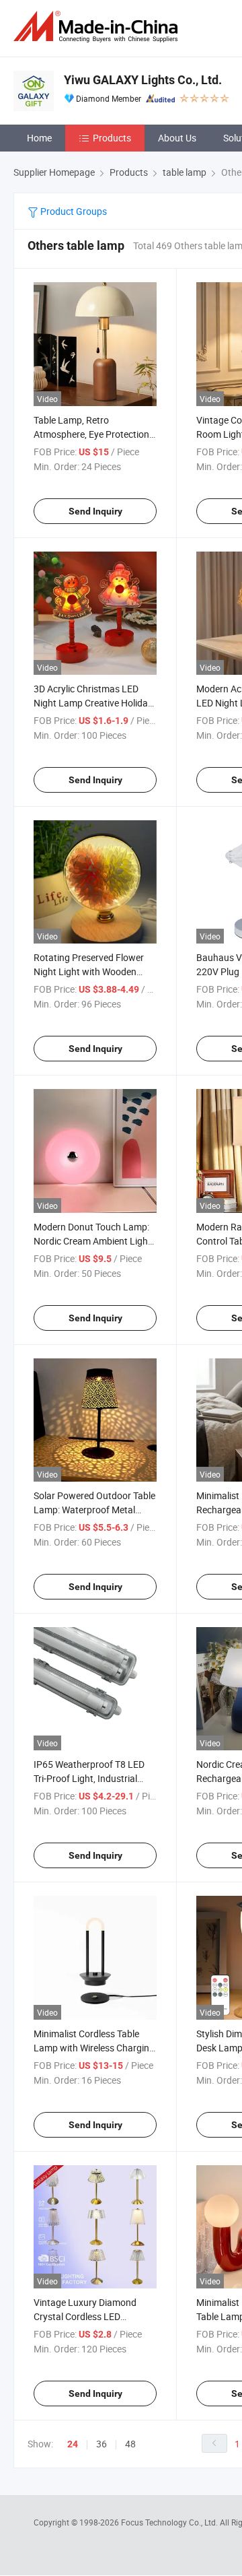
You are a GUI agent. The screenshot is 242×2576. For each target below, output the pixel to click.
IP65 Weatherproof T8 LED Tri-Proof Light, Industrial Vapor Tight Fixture (89, 1778)
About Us (177, 138)
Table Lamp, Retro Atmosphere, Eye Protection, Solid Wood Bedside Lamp (92, 434)
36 (102, 2444)
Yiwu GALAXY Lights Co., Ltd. (143, 80)
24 (73, 2444)
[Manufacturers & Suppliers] (98, 27)
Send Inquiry (95, 511)
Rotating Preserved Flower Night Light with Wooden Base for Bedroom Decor (89, 971)
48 (130, 2444)
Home (39, 138)
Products (112, 138)
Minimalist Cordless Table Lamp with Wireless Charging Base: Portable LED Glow (94, 2048)
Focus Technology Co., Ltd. (170, 2522)
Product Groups (73, 211)
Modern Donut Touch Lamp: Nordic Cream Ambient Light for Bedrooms (92, 1241)
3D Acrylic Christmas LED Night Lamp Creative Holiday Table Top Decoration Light (93, 703)
